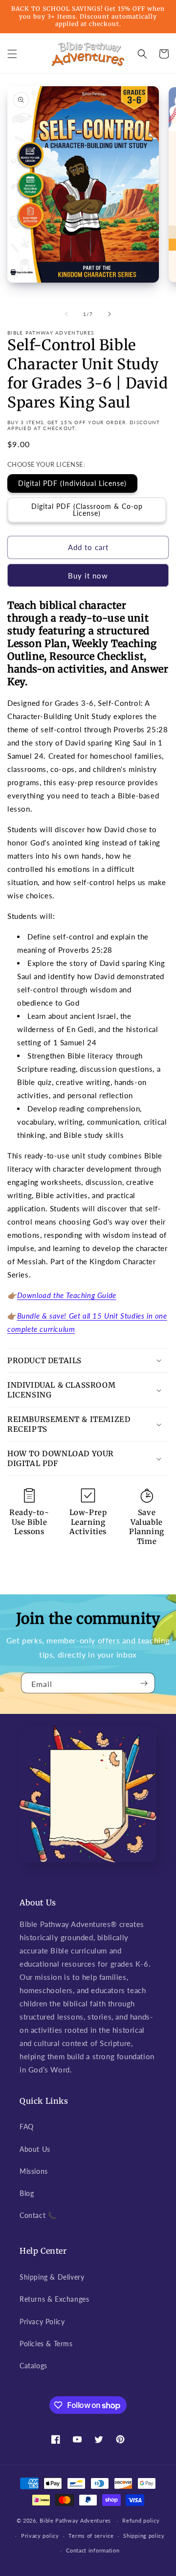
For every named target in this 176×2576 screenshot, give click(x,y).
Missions (34, 2171)
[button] (12, 54)
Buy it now (88, 576)
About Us (35, 2149)
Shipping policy (144, 2536)
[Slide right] (110, 314)
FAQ (27, 2127)
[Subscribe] (144, 1683)
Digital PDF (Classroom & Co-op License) (87, 510)
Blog (27, 2193)
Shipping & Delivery (52, 2277)
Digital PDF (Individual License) (72, 483)
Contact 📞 (38, 2215)
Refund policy (141, 2520)
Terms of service (91, 2536)
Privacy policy (40, 2536)
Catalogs (33, 2366)
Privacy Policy (42, 2322)
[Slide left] (66, 314)
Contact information (93, 2550)
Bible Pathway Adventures (75, 2520)
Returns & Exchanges (54, 2299)
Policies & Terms (46, 2344)
